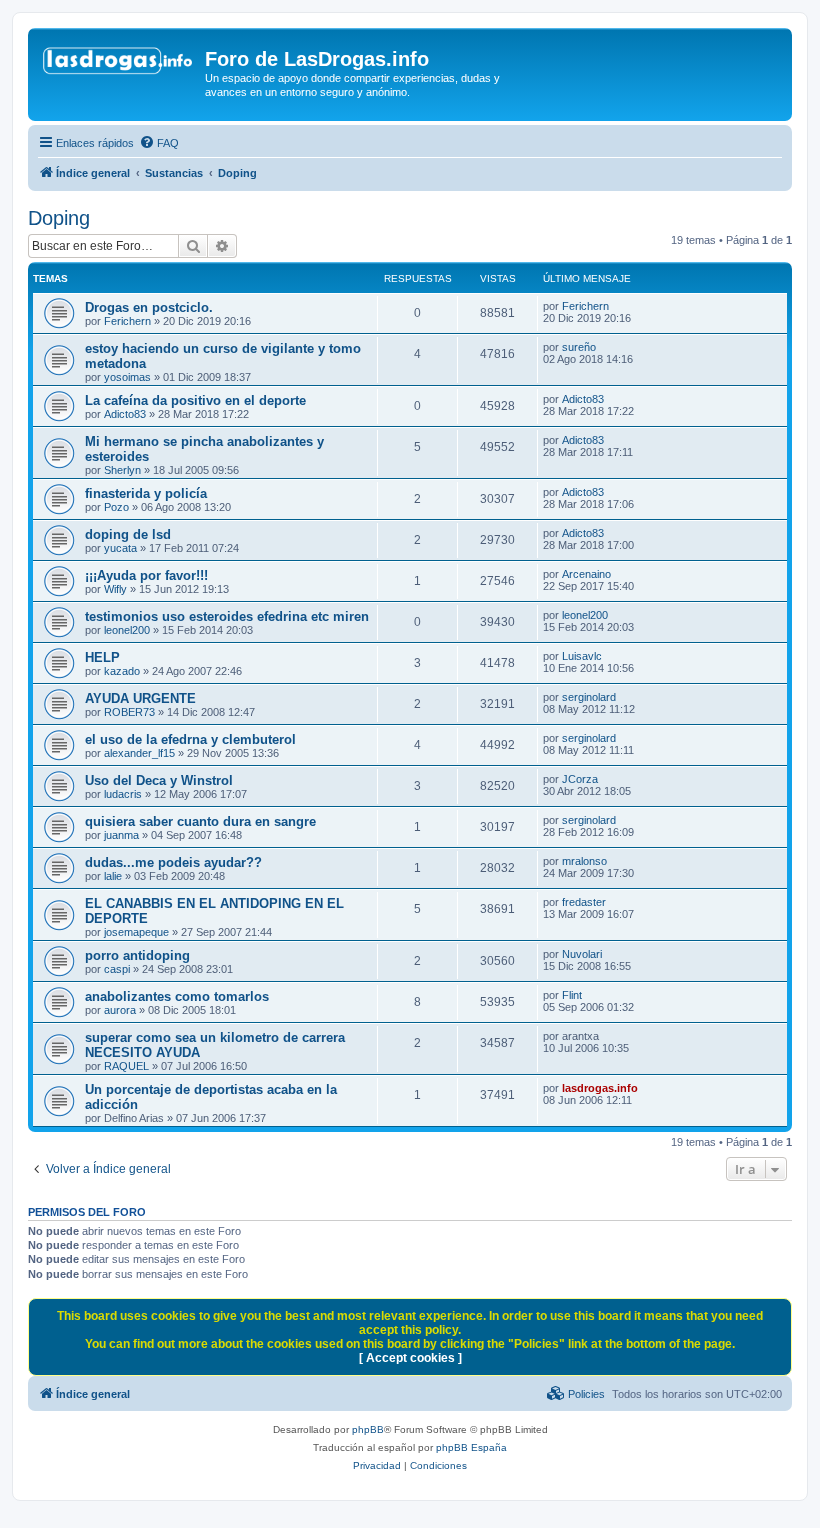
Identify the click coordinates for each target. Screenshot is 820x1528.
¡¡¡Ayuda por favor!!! (146, 575)
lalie (113, 876)
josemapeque (136, 932)
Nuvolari (582, 954)
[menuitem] (159, 143)
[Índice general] (119, 65)
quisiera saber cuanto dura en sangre (200, 821)
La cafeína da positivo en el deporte (195, 400)
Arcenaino (586, 574)
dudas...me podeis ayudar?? (173, 862)
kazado (122, 671)
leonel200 (127, 630)
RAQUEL (126, 1066)
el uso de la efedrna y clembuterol (190, 739)
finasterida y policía (146, 493)
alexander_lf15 (139, 753)
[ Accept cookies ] (410, 1358)
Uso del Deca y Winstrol (159, 780)
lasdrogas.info (600, 1088)
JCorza (580, 779)
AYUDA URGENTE (140, 698)
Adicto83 (125, 414)
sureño (579, 347)
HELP (102, 657)
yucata (120, 548)
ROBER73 (129, 712)
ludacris (123, 794)
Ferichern (127, 321)
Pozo (116, 507)
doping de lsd (128, 534)
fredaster (584, 902)
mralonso (584, 861)
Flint (572, 995)
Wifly (115, 589)
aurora (120, 1010)
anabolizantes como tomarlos (177, 996)
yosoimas (127, 377)
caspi (117, 969)
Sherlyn (122, 470)
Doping (59, 218)
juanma (121, 835)
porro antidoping (137, 955)
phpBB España (471, 1447)
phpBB (368, 1429)
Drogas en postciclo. (149, 307)
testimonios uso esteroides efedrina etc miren (227, 616)
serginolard (589, 697)
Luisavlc (582, 656)
